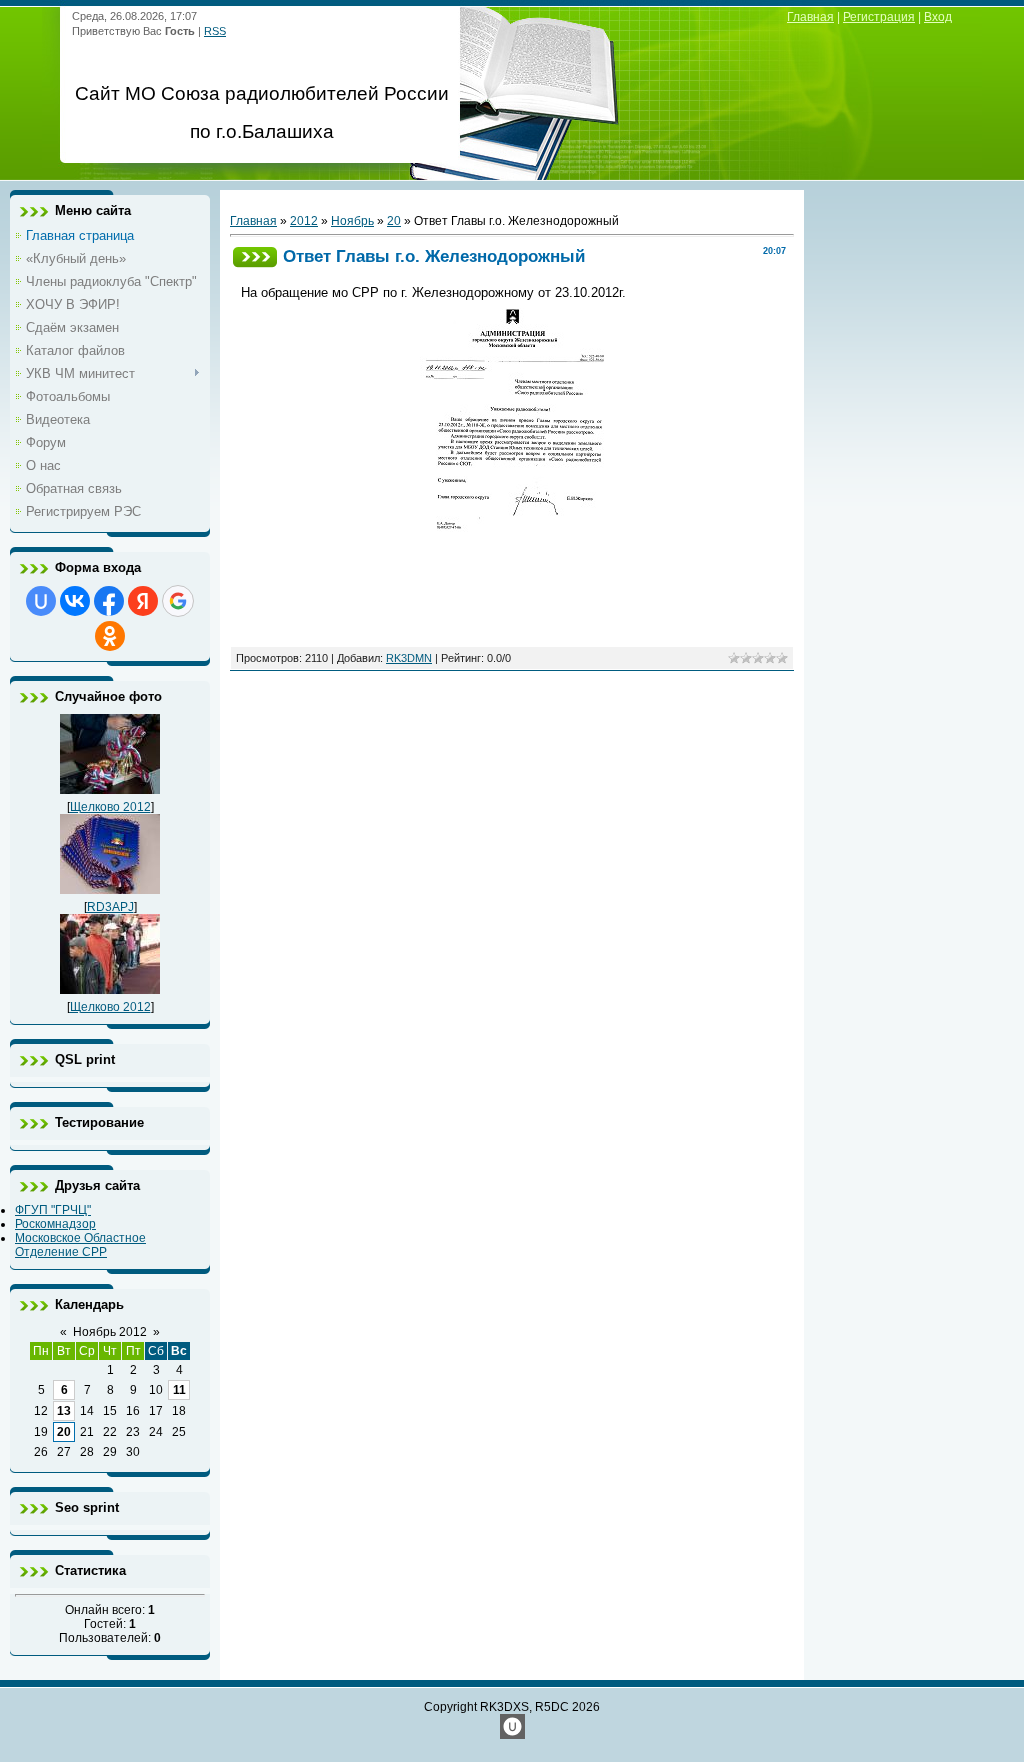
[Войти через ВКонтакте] (75, 601)
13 (64, 1411)
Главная (810, 17)
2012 (304, 221)
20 (64, 1432)
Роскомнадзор (55, 1224)
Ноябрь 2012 (110, 1332)
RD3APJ (110, 907)
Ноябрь (352, 221)
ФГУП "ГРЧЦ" (53, 1210)
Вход (938, 17)
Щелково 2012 (110, 807)
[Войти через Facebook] (109, 601)
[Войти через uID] (41, 601)
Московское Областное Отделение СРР (80, 1245)
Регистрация (879, 17)
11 (179, 1390)
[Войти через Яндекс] (143, 601)
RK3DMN (409, 658)
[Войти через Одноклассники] (110, 636)
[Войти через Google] (178, 601)
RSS (215, 31)
